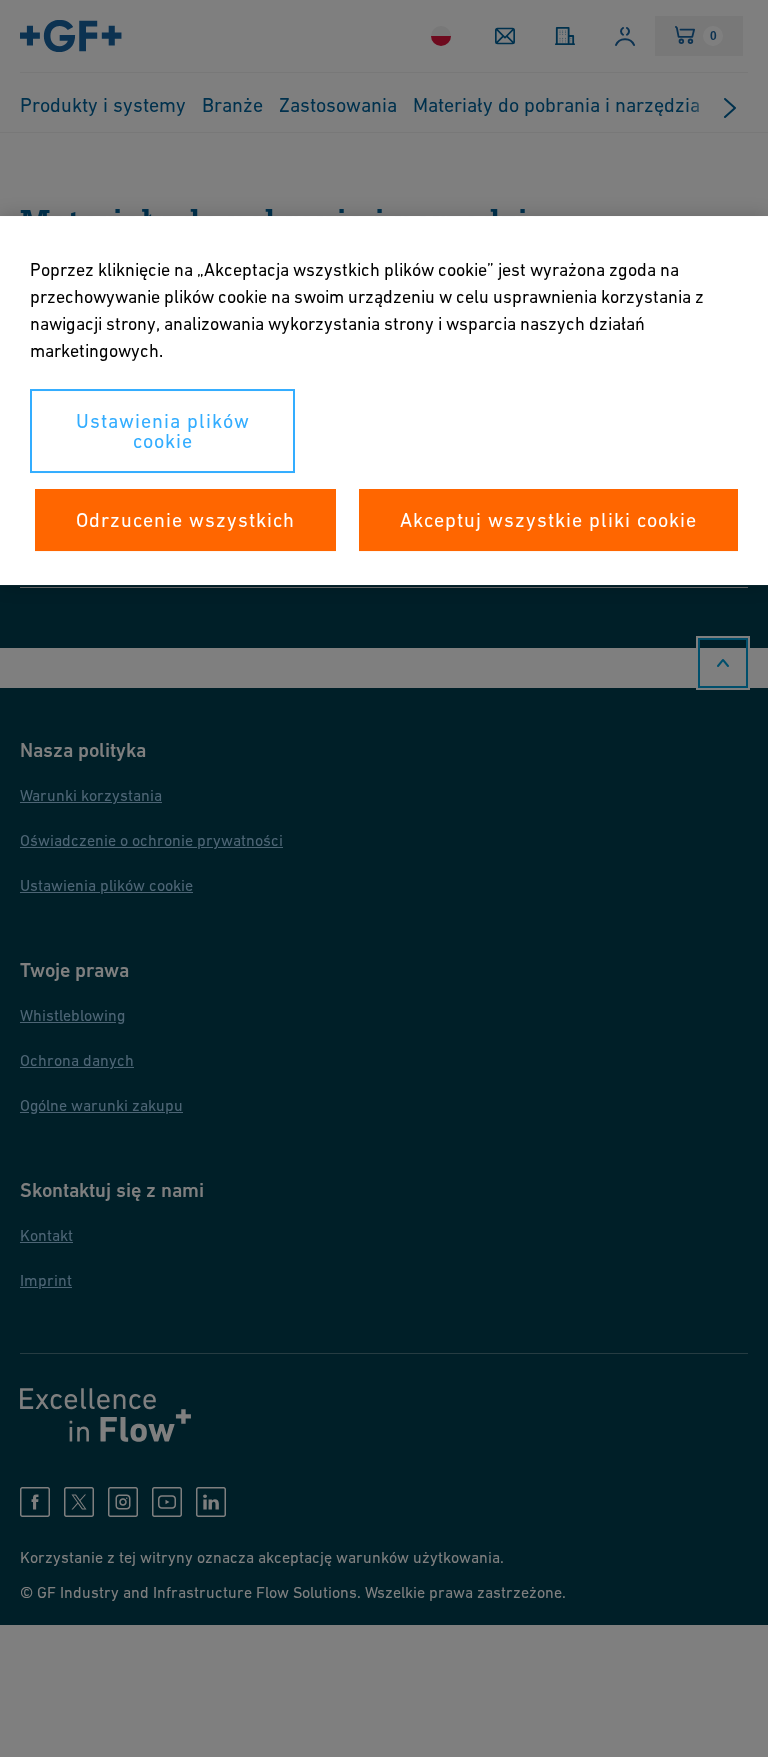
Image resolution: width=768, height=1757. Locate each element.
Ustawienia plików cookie (163, 431)
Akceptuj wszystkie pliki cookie (548, 520)
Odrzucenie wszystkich (185, 520)
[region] (384, 400)
